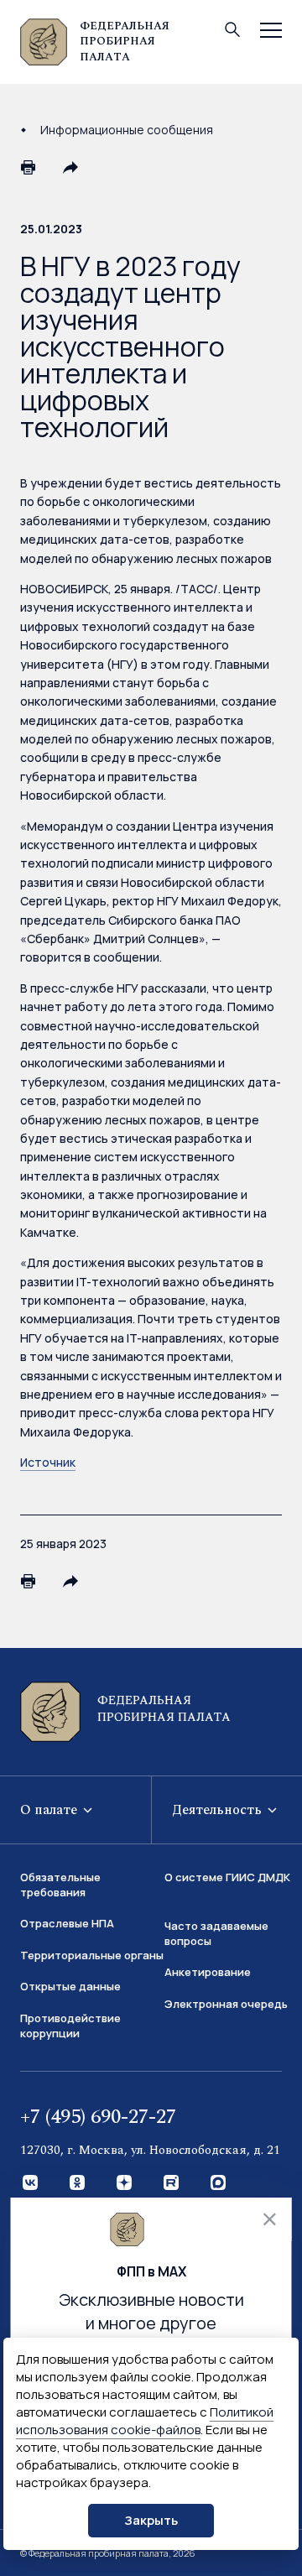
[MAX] (219, 2183)
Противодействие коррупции (70, 2026)
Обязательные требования (60, 1885)
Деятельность (219, 1810)
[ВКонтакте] (31, 2183)
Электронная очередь (226, 2004)
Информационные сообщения (127, 130)
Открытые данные (70, 1986)
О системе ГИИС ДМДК (227, 1877)
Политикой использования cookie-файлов (145, 2421)
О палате (50, 1810)
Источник (48, 1462)
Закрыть (151, 2520)
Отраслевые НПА (67, 1923)
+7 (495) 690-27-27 (98, 2117)
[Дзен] (125, 2183)
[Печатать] (29, 167)
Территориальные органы (92, 1955)
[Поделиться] (70, 167)
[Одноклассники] (78, 2183)
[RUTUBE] (172, 2183)
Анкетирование (208, 1972)
